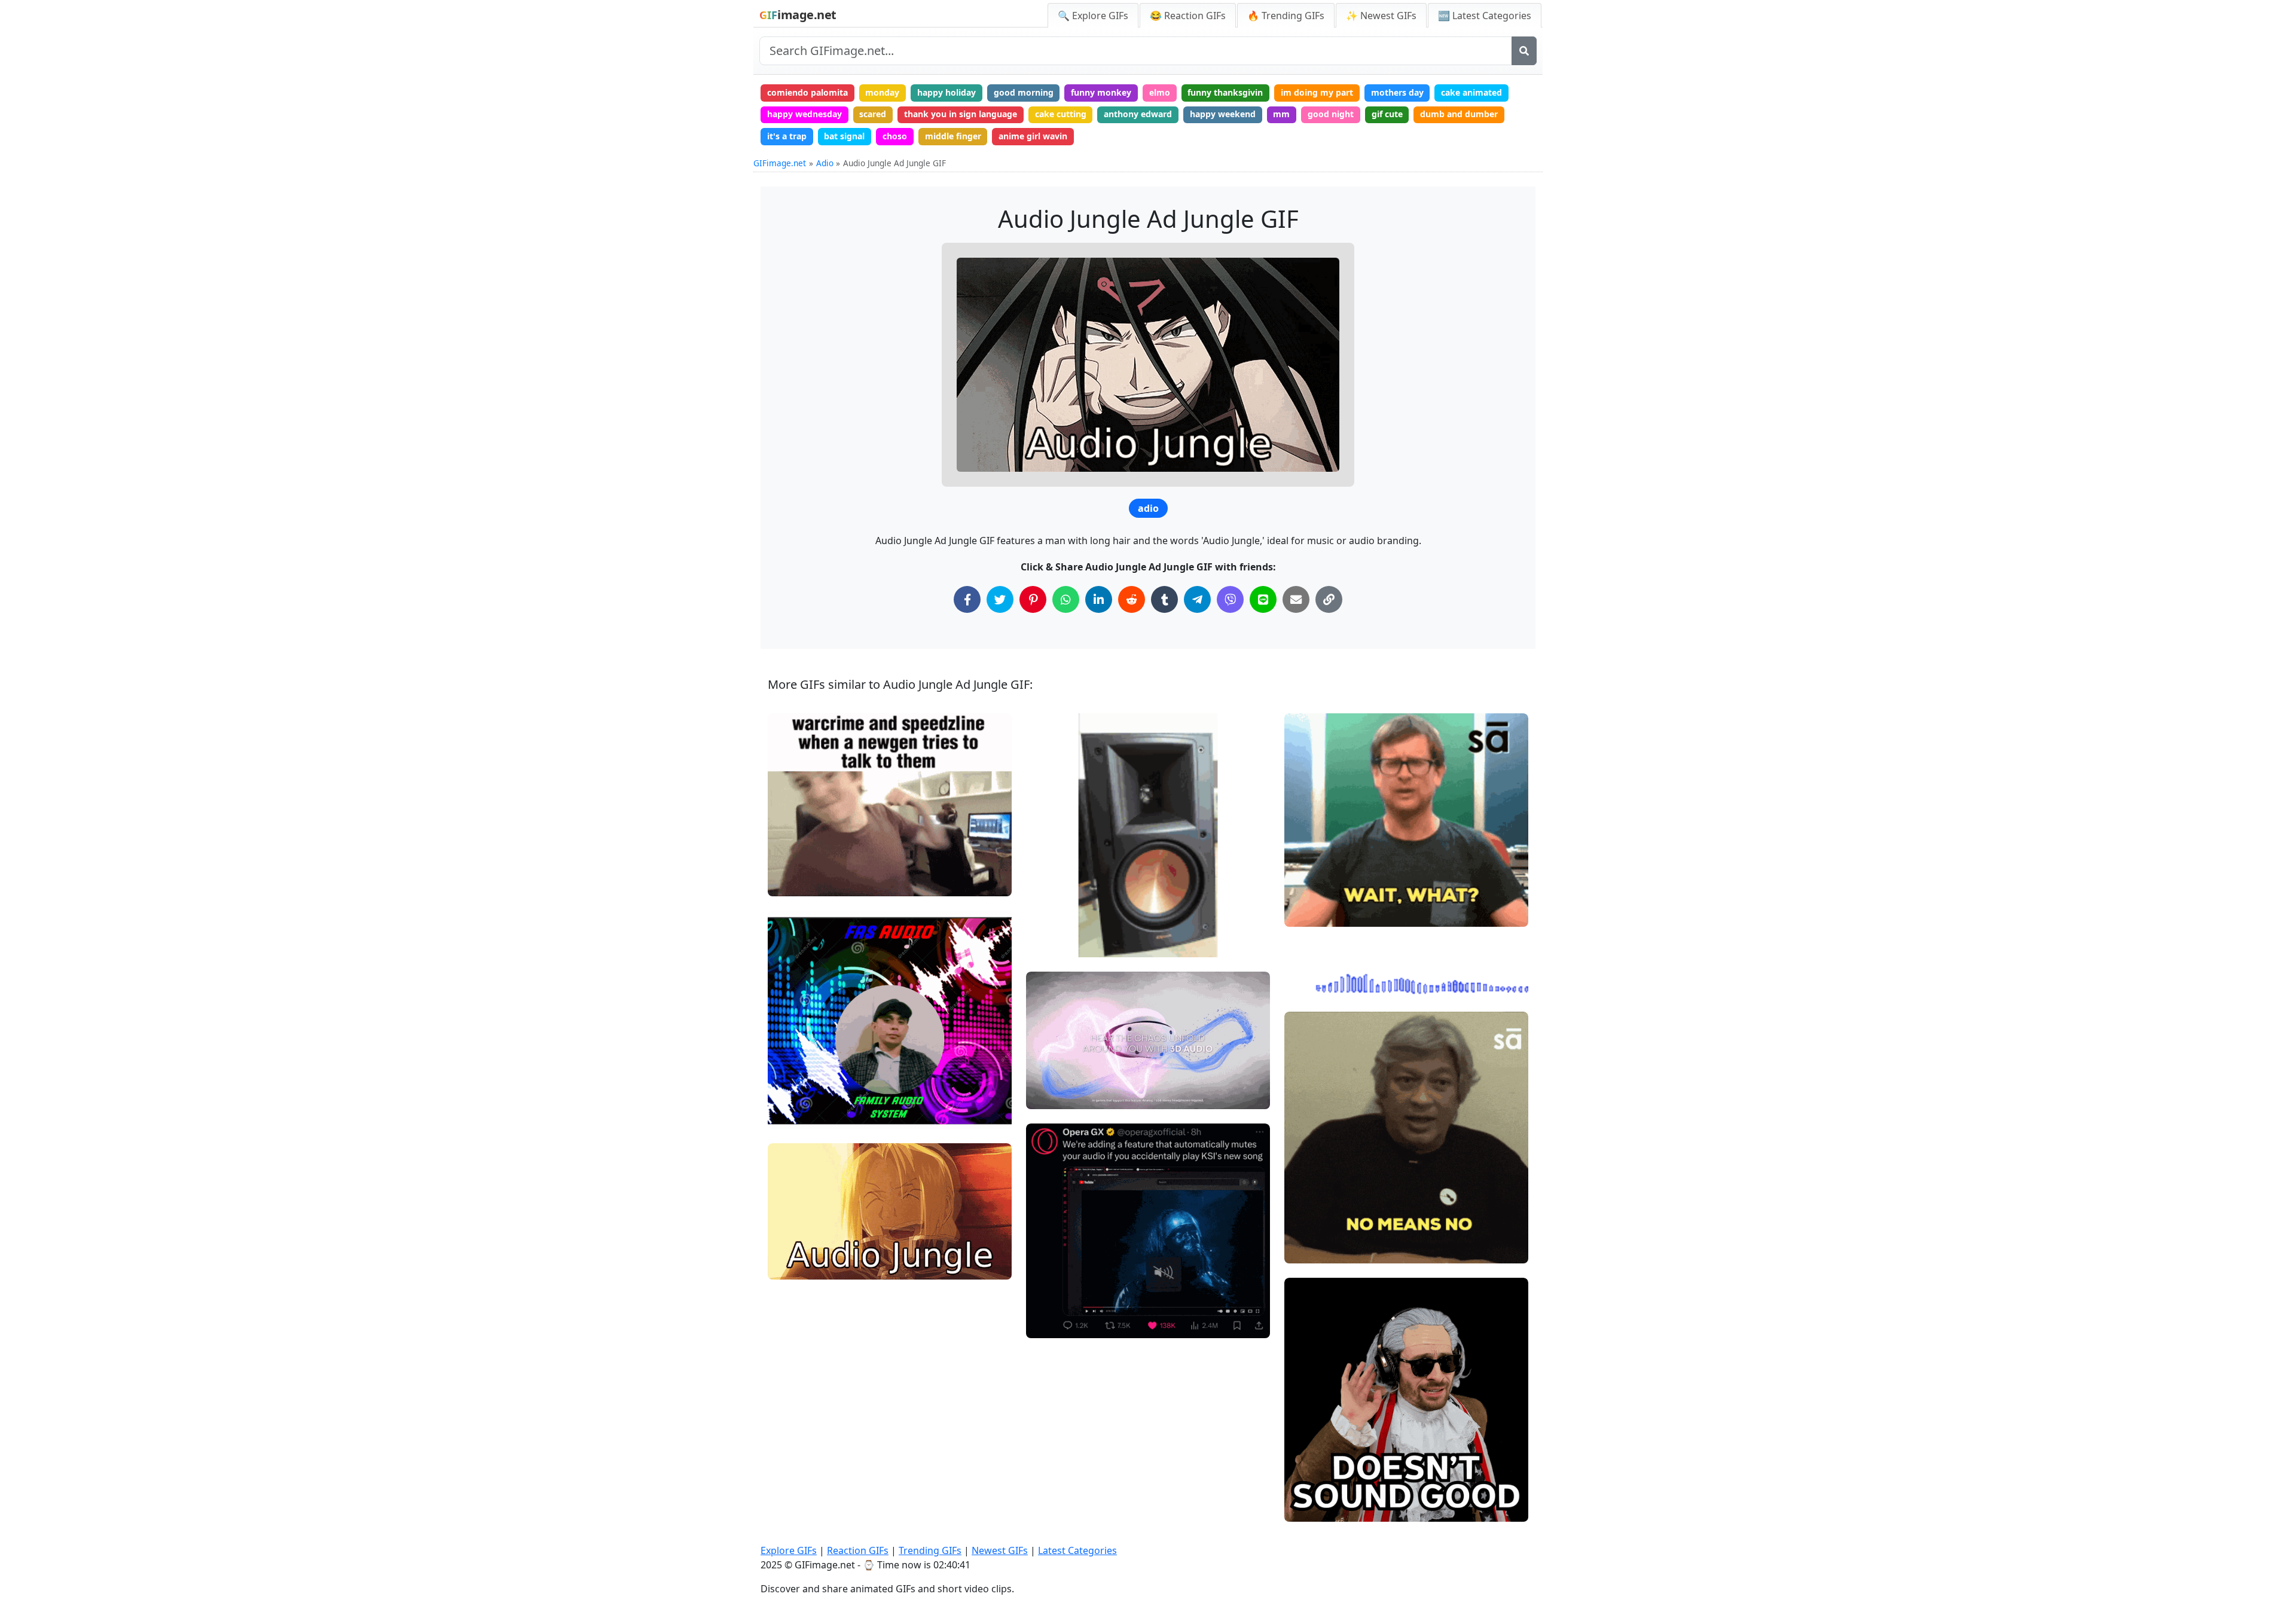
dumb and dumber (1459, 114)
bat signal (844, 136)
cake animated (1471, 92)
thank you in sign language (961, 114)
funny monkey (1101, 92)
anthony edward (1138, 114)
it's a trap (787, 136)
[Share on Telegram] (1197, 599)
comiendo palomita (807, 92)
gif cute (1387, 114)
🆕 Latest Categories (1485, 16)
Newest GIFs (1000, 1550)
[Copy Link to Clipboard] (1329, 599)
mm (1281, 114)
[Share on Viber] (1230, 599)
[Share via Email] (1296, 599)
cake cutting (1061, 114)
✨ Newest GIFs (1381, 16)
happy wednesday (804, 114)
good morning (1024, 92)
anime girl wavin (1033, 136)
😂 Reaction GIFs (1188, 16)
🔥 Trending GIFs (1286, 16)
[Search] (1524, 51)
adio (1148, 508)
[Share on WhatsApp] (1066, 599)
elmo (1160, 92)
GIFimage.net (780, 163)
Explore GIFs (789, 1550)
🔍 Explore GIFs (1093, 16)
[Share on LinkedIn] (1099, 599)
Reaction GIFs (858, 1550)
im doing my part (1317, 92)
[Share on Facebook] (967, 599)
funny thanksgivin (1225, 92)
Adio (825, 163)
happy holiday (947, 92)
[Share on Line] (1263, 599)
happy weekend (1223, 114)
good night (1331, 114)
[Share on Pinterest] (1033, 599)
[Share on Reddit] (1132, 599)
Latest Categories (1077, 1550)
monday (882, 92)
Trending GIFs (930, 1550)
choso (895, 136)
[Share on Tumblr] (1164, 599)
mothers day (1397, 92)
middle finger (953, 136)
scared (873, 114)
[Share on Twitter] (1000, 599)
